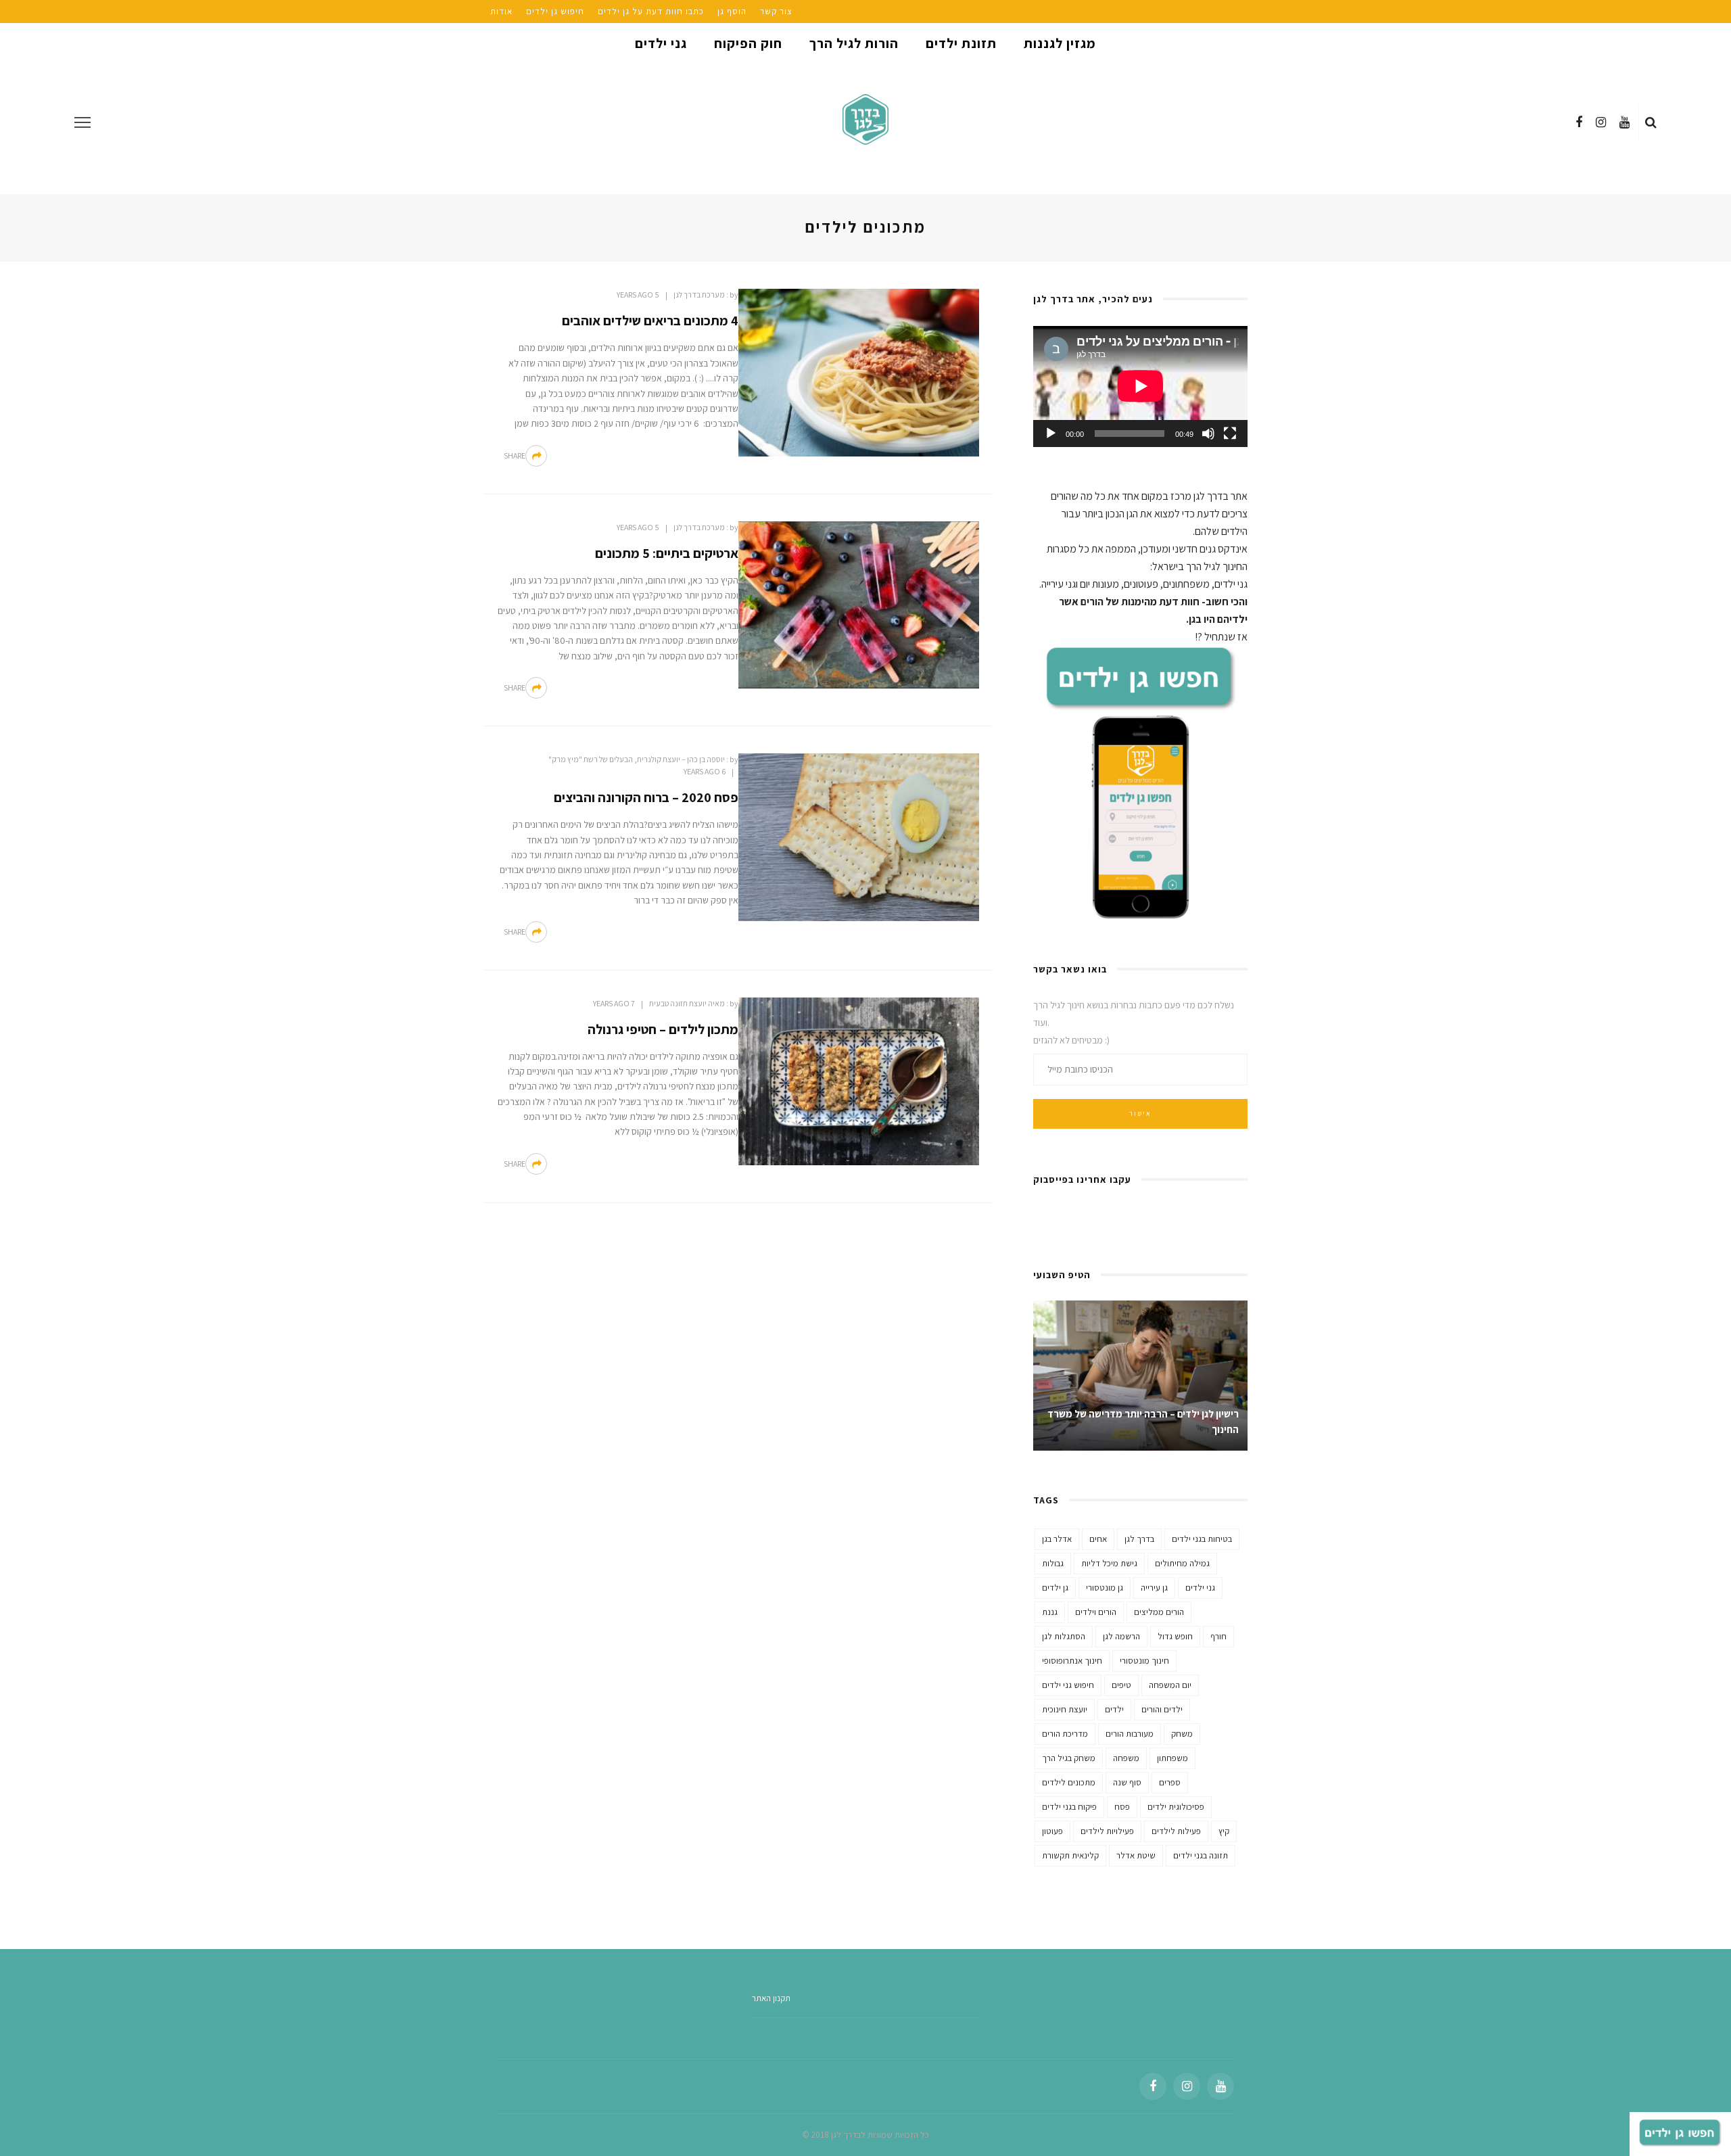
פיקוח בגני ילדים (1069, 1807)
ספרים (1170, 1782)
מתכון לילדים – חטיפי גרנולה (663, 1029)
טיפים (1121, 1685)
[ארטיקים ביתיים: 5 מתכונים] (859, 604)
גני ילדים (661, 43)
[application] (1140, 386)
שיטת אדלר (1136, 1855)
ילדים (1114, 1709)
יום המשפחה (1170, 1685)
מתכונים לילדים (1069, 1782)
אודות (501, 11)
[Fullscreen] (1230, 433)
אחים (1098, 1539)
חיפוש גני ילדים (1068, 1685)
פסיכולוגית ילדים (1176, 1807)
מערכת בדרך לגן (699, 295)
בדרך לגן (1139, 1539)
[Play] (1051, 433)
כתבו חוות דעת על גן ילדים (651, 11)
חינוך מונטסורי (1144, 1661)
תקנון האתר (771, 1998)
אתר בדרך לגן (1220, 496)
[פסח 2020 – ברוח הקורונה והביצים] (859, 836)
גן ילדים (1055, 1588)
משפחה (1126, 1758)
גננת (1050, 1612)
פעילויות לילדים (1107, 1831)
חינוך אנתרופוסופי (1072, 1661)
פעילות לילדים (1176, 1831)
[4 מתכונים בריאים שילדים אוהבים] (859, 372)
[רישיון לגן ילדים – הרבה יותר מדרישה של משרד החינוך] (1140, 1375)
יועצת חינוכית (1065, 1709)
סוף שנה (1127, 1782)
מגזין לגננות (1060, 43)
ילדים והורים (1162, 1709)
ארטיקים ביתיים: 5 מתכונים (667, 553)
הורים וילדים (1096, 1612)
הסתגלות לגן (1064, 1636)
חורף (1218, 1636)
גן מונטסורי (1105, 1588)
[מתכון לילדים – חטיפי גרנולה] (859, 1080)
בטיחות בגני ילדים (1202, 1539)
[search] (1651, 122)
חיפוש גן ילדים (555, 11)
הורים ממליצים (1159, 1612)
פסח (1122, 1807)
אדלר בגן (1057, 1539)
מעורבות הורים (1130, 1734)
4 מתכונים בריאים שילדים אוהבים (650, 321)
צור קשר (776, 11)
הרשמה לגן (1121, 1636)
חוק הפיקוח (748, 43)
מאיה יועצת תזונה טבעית (687, 1003)
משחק (1182, 1734)
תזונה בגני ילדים (1201, 1855)
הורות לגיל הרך (854, 43)
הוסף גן (732, 11)
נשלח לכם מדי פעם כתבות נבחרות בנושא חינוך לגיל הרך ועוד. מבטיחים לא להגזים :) (1134, 1023)
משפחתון (1172, 1758)
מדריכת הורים (1065, 1734)
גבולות (1053, 1563)
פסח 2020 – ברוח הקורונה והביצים (646, 797)
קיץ (1224, 1831)
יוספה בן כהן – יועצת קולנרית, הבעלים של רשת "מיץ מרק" (637, 759)
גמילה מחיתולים (1182, 1563)
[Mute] (1208, 433)
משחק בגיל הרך (1069, 1758)
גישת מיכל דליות (1109, 1563)
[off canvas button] (82, 122)
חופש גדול (1175, 1636)
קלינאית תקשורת (1070, 1855)
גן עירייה (1154, 1588)
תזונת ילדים (961, 43)
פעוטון (1052, 1831)
